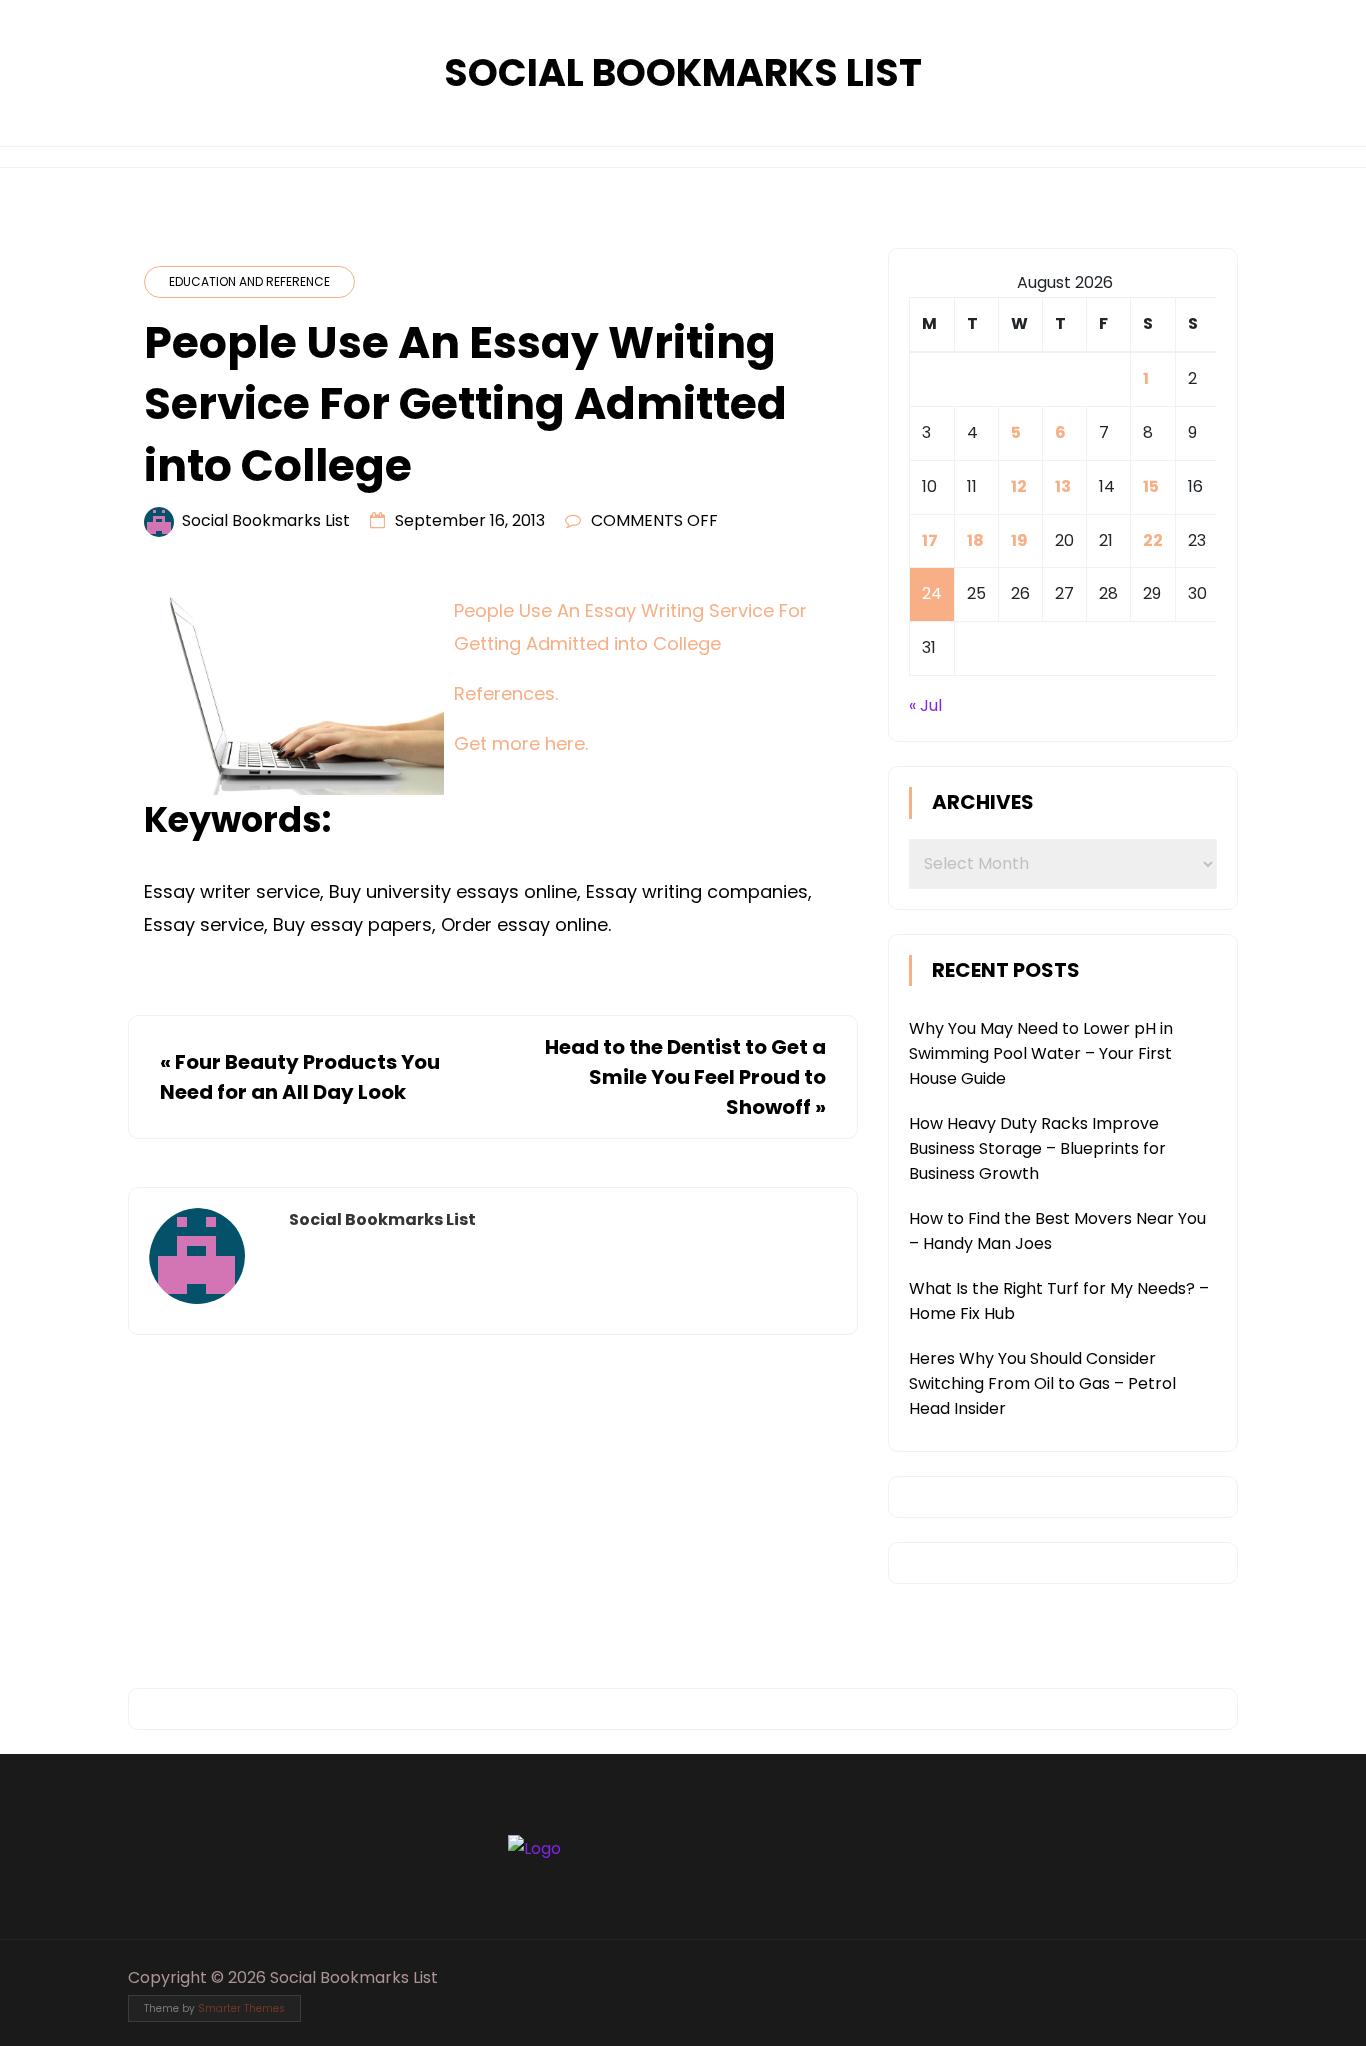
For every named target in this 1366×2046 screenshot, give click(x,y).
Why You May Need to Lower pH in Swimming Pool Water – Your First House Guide (1041, 1053)
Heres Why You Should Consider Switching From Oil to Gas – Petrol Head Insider (1042, 1383)
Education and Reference (249, 281)
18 (975, 540)
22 (1153, 540)
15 (1151, 486)
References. (506, 693)
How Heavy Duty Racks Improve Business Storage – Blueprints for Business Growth (1037, 1148)
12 (1019, 486)
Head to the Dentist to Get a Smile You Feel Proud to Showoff (685, 1077)
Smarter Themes (241, 2008)
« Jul (925, 705)
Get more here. (521, 743)
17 (930, 540)
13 (1063, 486)
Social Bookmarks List (683, 72)
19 (1019, 540)
